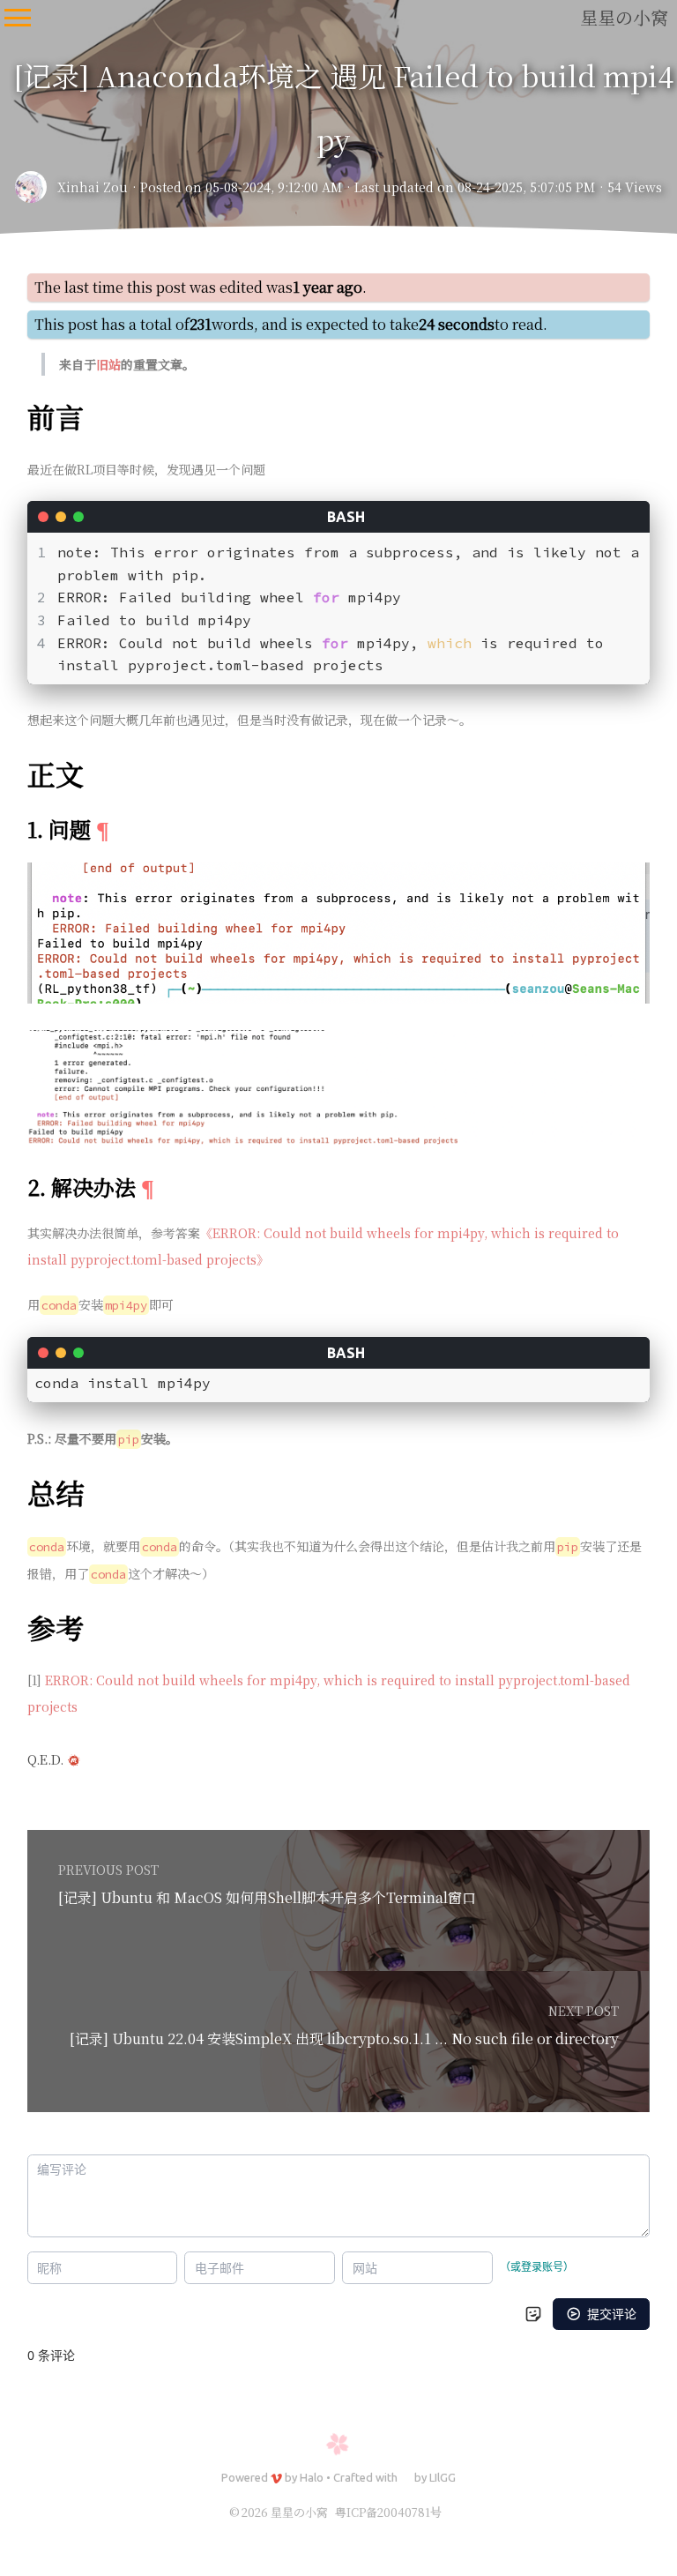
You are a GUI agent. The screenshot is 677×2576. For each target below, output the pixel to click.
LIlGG (443, 2477)
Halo (312, 2477)
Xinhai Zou (93, 187)
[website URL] (36, 187)
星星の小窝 (624, 17)
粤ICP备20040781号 (388, 2512)
